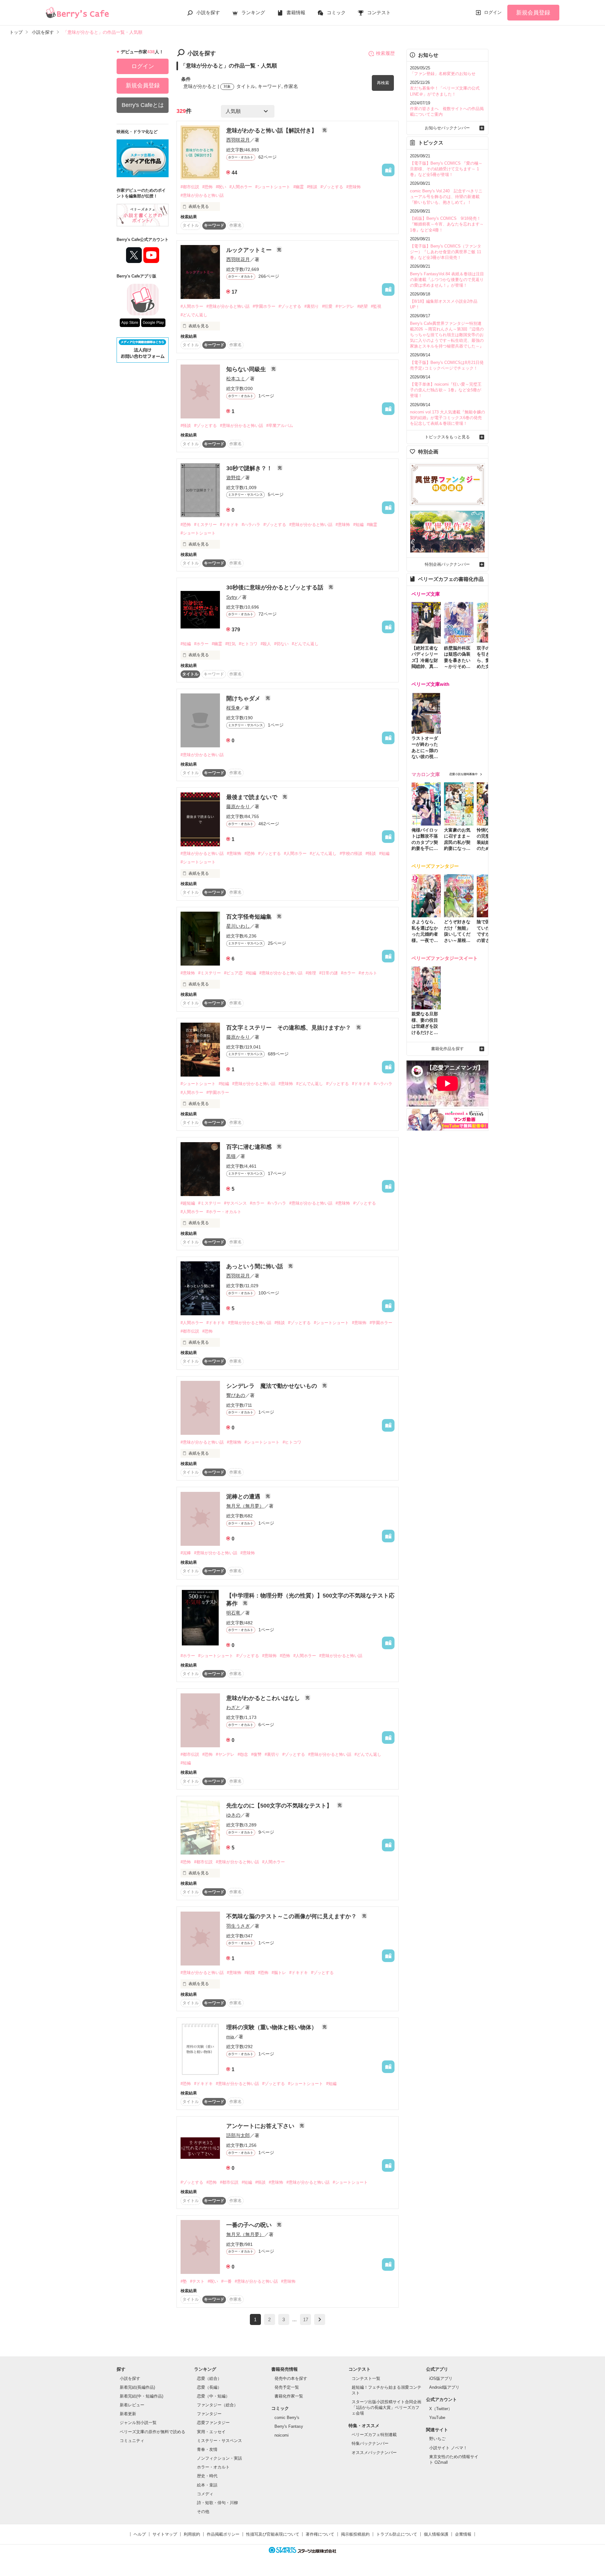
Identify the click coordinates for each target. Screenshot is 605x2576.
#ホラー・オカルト (224, 1212)
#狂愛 (327, 306)
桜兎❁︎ (233, 708)
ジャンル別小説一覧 (138, 2423)
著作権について (320, 2534)
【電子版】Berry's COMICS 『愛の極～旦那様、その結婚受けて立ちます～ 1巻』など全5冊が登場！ (446, 169)
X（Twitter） (441, 2409)
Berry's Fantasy (289, 2426)
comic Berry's (287, 2418)
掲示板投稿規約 (355, 2534)
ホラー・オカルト (213, 2467)
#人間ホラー (241, 187)
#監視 (376, 306)
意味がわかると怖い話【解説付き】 (272, 131)
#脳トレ (279, 1973)
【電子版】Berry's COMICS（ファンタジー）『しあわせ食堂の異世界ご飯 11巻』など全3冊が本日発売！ (446, 252)
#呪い (221, 187)
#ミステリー (205, 525)
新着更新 (128, 2414)
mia (230, 2037)
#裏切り (312, 306)
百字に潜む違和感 (250, 1147)
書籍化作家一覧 (289, 2396)
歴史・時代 (207, 2476)
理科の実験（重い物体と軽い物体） (272, 2027)
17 (306, 2319)
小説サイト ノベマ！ (448, 2448)
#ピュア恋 (233, 973)
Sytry (232, 597)
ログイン (493, 12)
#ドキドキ (229, 525)
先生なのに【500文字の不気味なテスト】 (280, 1806)
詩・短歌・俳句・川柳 (217, 2503)
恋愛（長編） (209, 2387)
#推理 (311, 973)
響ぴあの (236, 1395)
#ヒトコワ (248, 644)
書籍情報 (296, 12)
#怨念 (243, 1754)
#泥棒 (186, 1553)
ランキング (253, 12)
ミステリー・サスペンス (219, 2441)
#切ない (281, 644)
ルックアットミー (250, 250)
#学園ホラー (264, 306)
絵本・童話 (207, 2485)
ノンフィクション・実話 (219, 2458)
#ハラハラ (251, 525)
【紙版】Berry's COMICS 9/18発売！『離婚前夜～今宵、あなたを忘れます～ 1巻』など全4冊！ (447, 224)
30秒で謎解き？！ (250, 468)
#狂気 (230, 644)
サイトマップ (165, 2534)
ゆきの (233, 1815)
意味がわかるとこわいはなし (264, 1698)
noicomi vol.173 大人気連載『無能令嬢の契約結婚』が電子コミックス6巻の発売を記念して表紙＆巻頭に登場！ (447, 418)
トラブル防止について (397, 2534)
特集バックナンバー (370, 2443)
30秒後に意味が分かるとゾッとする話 (276, 587)
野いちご (437, 2439)
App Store (130, 323)
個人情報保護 (436, 2534)
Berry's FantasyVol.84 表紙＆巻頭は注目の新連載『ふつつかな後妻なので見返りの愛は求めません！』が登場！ (447, 280)
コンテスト (379, 12)
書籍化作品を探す (447, 1049)
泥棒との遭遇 (244, 1497)
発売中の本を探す (291, 2378)
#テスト (197, 2281)
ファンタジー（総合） (217, 2405)
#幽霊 (299, 187)
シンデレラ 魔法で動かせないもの (272, 1386)
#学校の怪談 (351, 853)
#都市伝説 (190, 187)
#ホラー (201, 644)
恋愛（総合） (209, 2378)
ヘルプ (140, 2534)
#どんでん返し (194, 315)
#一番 (226, 2281)
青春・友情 (207, 2449)
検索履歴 (385, 53)
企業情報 (463, 2534)
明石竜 (233, 1613)
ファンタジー (209, 2414)
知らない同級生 (247, 369)
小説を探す (208, 12)
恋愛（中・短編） (213, 2396)
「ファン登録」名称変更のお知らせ (443, 74)
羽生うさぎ (238, 1926)
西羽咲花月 (238, 140)
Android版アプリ (444, 2387)
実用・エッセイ (211, 2432)
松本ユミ (236, 379)
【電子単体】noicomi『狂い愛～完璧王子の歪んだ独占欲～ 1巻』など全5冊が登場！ (446, 390)
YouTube (437, 2418)
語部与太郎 (238, 2135)
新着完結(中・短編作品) (141, 2396)
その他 (203, 2512)
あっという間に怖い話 (255, 1266)
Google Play (153, 323)
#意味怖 (354, 187)
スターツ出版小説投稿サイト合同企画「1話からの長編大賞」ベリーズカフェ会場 (386, 2407)
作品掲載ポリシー (223, 2534)
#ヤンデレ (345, 306)
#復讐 (256, 1754)
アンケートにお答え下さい (261, 2126)
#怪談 (312, 187)
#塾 (184, 2281)
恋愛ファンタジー (213, 2423)
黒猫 (231, 1156)
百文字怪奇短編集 (250, 917)
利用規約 (192, 2534)
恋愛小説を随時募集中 (464, 774)
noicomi (282, 2435)
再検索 (383, 83)
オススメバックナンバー (374, 2453)
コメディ (205, 2494)
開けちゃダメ (244, 698)
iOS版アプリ (441, 2378)
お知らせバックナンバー (447, 128)
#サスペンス (235, 1203)
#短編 (358, 525)
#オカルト (368, 973)
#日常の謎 (328, 973)
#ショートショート (273, 187)
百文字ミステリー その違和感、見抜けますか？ (289, 1028)
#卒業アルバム (280, 426)
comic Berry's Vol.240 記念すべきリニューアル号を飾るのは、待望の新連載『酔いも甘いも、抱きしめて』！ (446, 197)
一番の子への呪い (250, 2225)
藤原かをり (238, 806)
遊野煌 (233, 478)
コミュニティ (132, 2441)
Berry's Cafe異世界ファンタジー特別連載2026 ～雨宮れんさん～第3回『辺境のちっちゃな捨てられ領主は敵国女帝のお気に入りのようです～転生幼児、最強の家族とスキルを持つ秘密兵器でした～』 (447, 335)
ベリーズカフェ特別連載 (374, 2435)
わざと (233, 1707)
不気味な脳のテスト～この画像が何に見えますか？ (292, 1916)
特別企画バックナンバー (447, 564)
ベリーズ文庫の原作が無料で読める (153, 2432)
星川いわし (238, 926)
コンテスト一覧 (366, 2378)
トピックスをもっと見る (447, 437)
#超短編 (188, 1203)
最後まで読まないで (253, 797)
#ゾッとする (332, 187)
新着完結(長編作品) (137, 2387)
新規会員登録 (533, 13)
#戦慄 (250, 1973)
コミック (336, 12)
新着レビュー (132, 2405)
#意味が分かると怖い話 (202, 195)
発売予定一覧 (287, 2387)
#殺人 (266, 644)
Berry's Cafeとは (143, 105)
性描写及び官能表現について (273, 2534)
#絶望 (363, 306)
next (320, 2319)
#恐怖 (207, 187)
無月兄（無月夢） (245, 1506)
